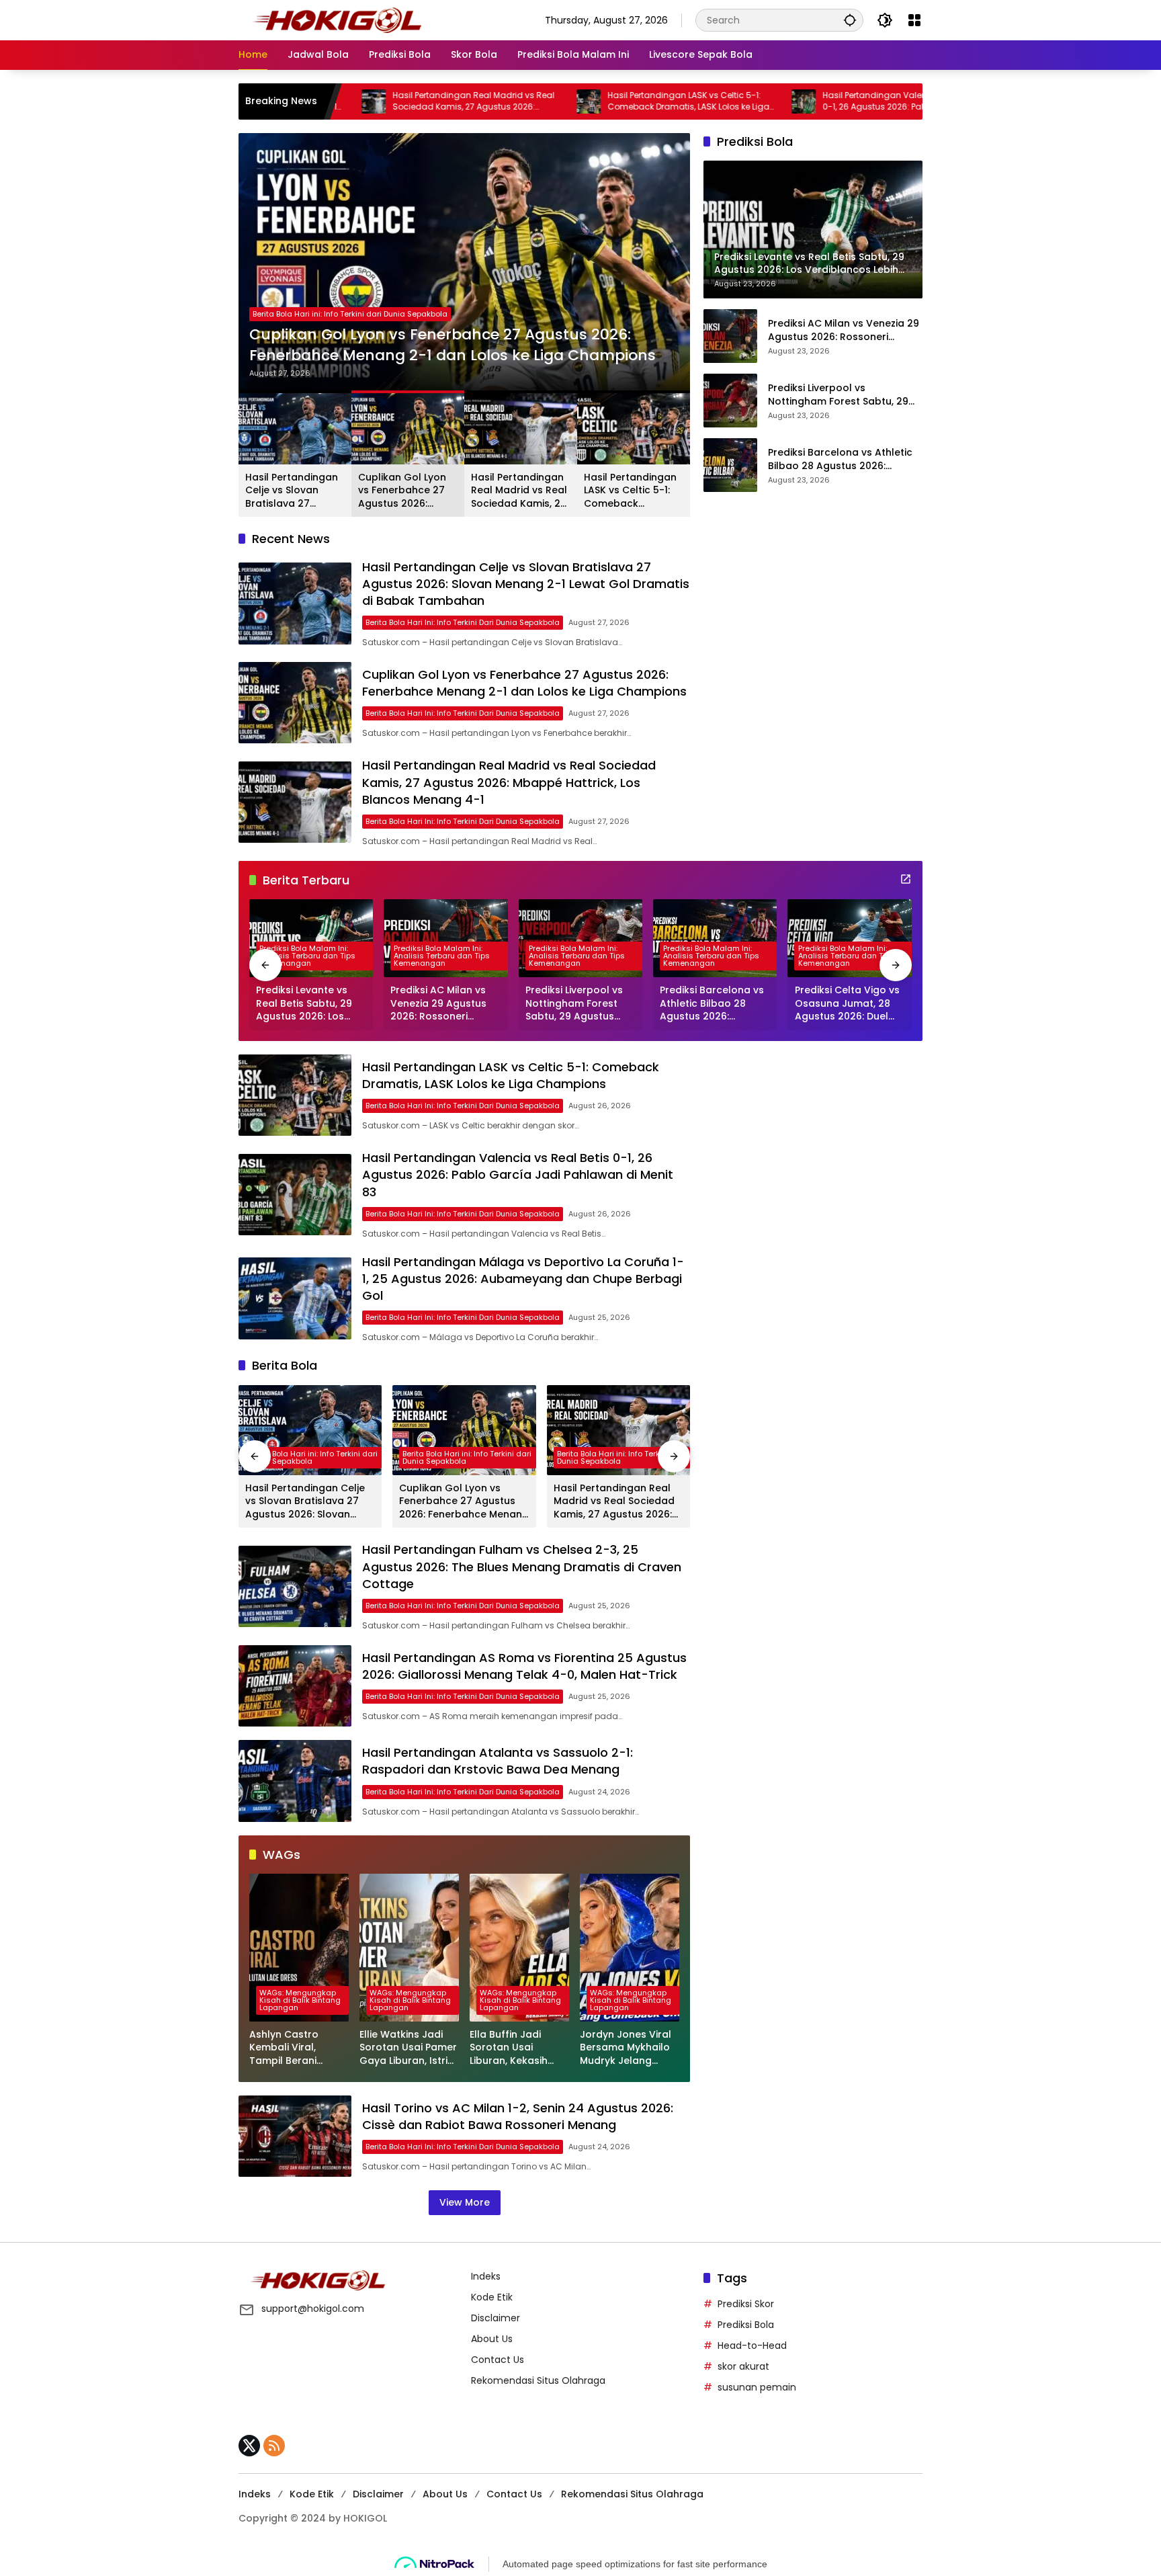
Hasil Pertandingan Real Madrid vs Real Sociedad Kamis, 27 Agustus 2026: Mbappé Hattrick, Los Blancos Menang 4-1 (364, 101)
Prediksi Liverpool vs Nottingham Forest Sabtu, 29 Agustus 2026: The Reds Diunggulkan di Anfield (838, 395)
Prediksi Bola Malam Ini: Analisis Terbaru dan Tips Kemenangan (307, 956)
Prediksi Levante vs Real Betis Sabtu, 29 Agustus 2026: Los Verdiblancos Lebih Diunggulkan (304, 1004)
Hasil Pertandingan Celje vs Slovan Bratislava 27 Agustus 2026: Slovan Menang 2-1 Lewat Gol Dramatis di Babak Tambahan (294, 491)
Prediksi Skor (746, 2304)
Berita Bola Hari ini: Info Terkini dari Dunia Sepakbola (350, 314)
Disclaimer (496, 2318)
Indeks (486, 2276)
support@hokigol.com (313, 2309)
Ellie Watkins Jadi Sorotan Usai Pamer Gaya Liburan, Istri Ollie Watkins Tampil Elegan (409, 2048)
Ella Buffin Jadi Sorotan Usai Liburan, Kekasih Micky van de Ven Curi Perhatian (512, 2048)
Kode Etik (492, 2297)
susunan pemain (757, 2387)
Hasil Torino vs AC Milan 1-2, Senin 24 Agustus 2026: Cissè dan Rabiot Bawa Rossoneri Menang (518, 2116)
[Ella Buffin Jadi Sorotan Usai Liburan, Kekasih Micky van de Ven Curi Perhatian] (519, 1948)
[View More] (906, 879)
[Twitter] (249, 2446)
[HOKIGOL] (337, 19)
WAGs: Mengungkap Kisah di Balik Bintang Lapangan (300, 2000)
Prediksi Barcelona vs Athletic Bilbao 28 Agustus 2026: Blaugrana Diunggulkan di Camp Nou (840, 459)
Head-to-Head (752, 2345)
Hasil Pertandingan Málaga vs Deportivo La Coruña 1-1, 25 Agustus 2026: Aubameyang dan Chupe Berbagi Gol (523, 1279)
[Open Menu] (914, 20)
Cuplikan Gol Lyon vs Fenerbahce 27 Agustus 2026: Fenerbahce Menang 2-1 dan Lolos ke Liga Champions (453, 345)
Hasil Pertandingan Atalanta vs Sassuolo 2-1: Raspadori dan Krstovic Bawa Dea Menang (498, 1761)
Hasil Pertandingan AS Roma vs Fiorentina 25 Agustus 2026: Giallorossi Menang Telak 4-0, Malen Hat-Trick (524, 1666)
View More (465, 2202)
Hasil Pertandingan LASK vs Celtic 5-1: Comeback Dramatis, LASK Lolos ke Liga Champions (575, 101)
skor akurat (743, 2366)
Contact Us (498, 2360)
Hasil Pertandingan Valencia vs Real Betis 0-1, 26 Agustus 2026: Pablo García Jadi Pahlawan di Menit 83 (794, 101)
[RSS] (274, 2446)
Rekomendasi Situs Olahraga (538, 2380)
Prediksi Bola (746, 2325)
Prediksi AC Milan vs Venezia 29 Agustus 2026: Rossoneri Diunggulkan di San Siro (844, 330)
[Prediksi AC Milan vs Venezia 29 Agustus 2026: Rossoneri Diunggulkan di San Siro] (730, 336)
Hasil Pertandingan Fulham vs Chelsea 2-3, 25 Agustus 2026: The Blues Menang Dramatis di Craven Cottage (522, 1566)
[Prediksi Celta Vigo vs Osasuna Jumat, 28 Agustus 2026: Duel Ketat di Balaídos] (850, 938)
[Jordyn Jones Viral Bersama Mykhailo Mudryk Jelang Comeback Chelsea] (630, 1948)
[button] (850, 20)
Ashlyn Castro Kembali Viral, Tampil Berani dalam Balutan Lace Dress (299, 2048)
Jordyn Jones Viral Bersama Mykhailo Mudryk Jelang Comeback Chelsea (629, 2048)
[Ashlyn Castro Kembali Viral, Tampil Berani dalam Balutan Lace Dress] (299, 1948)
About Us (492, 2339)
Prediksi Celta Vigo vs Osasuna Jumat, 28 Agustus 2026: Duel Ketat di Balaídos (847, 1004)
